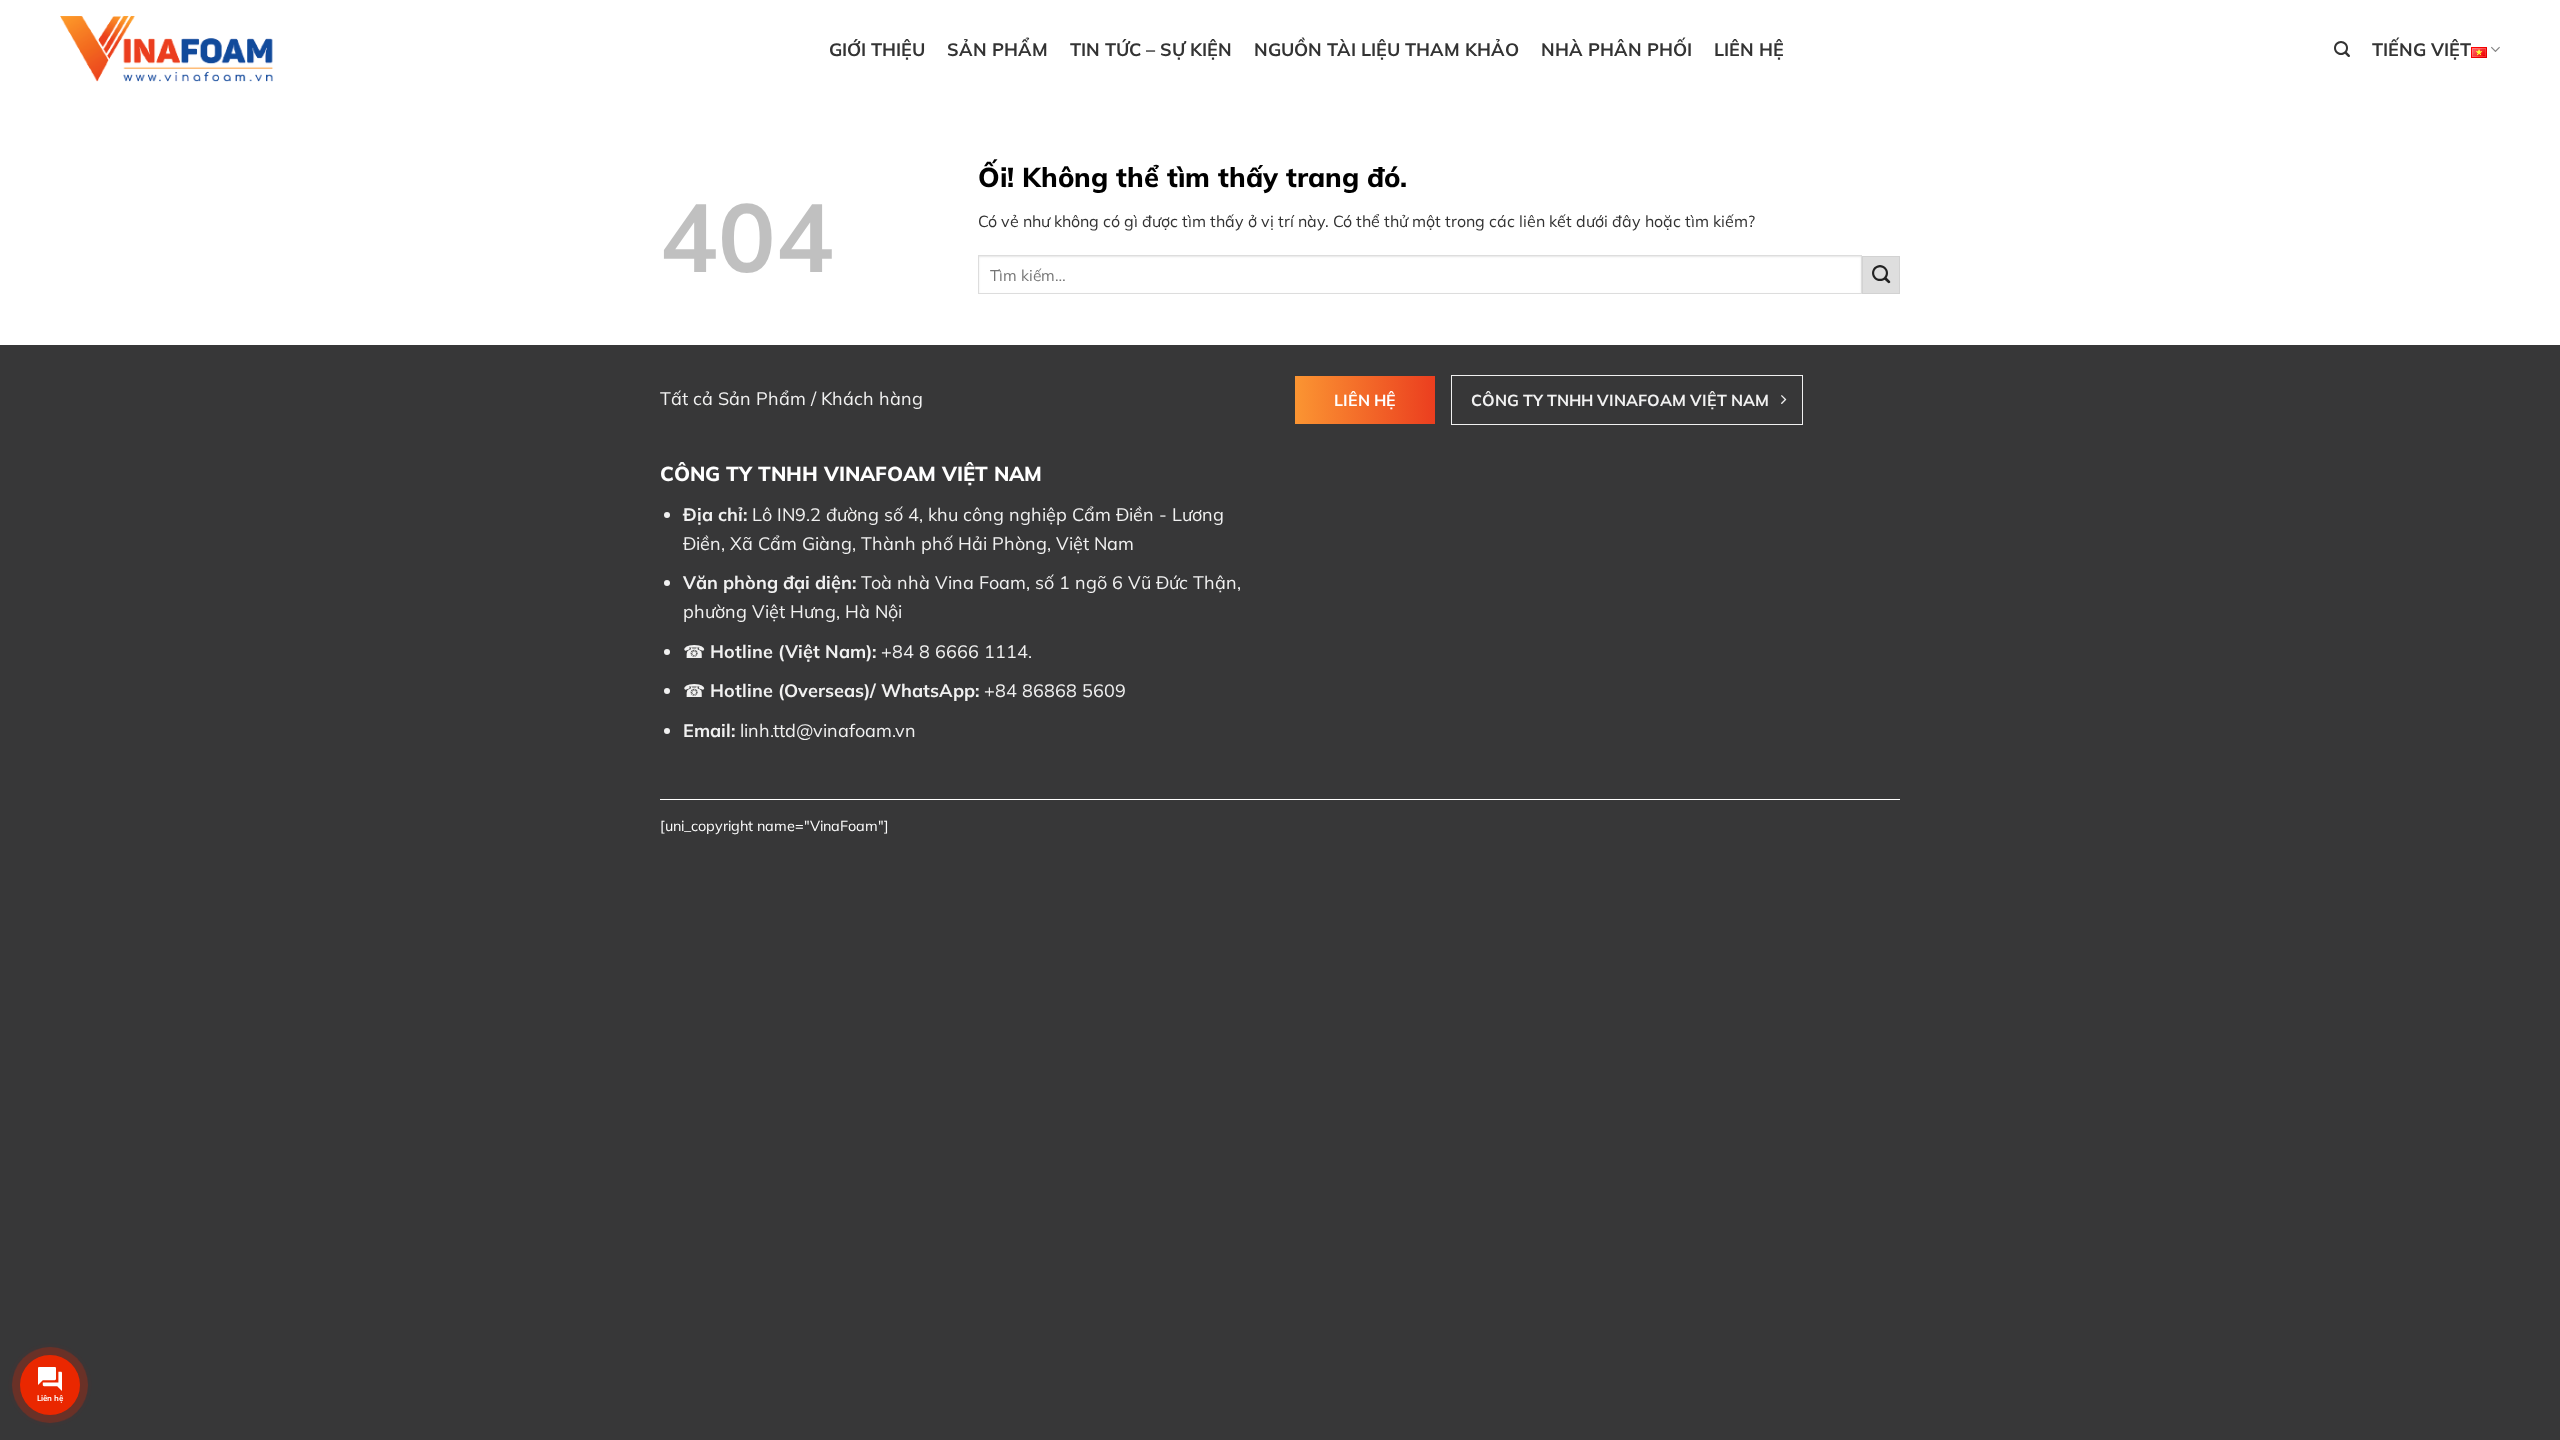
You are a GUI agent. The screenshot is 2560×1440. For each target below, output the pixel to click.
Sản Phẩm (997, 49)
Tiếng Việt (2421, 49)
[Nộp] (1881, 275)
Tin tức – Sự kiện (1151, 49)
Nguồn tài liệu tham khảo (1386, 49)
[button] (2342, 49)
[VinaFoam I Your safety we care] (170, 50)
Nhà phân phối (1616, 49)
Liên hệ (1749, 49)
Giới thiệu (877, 49)
